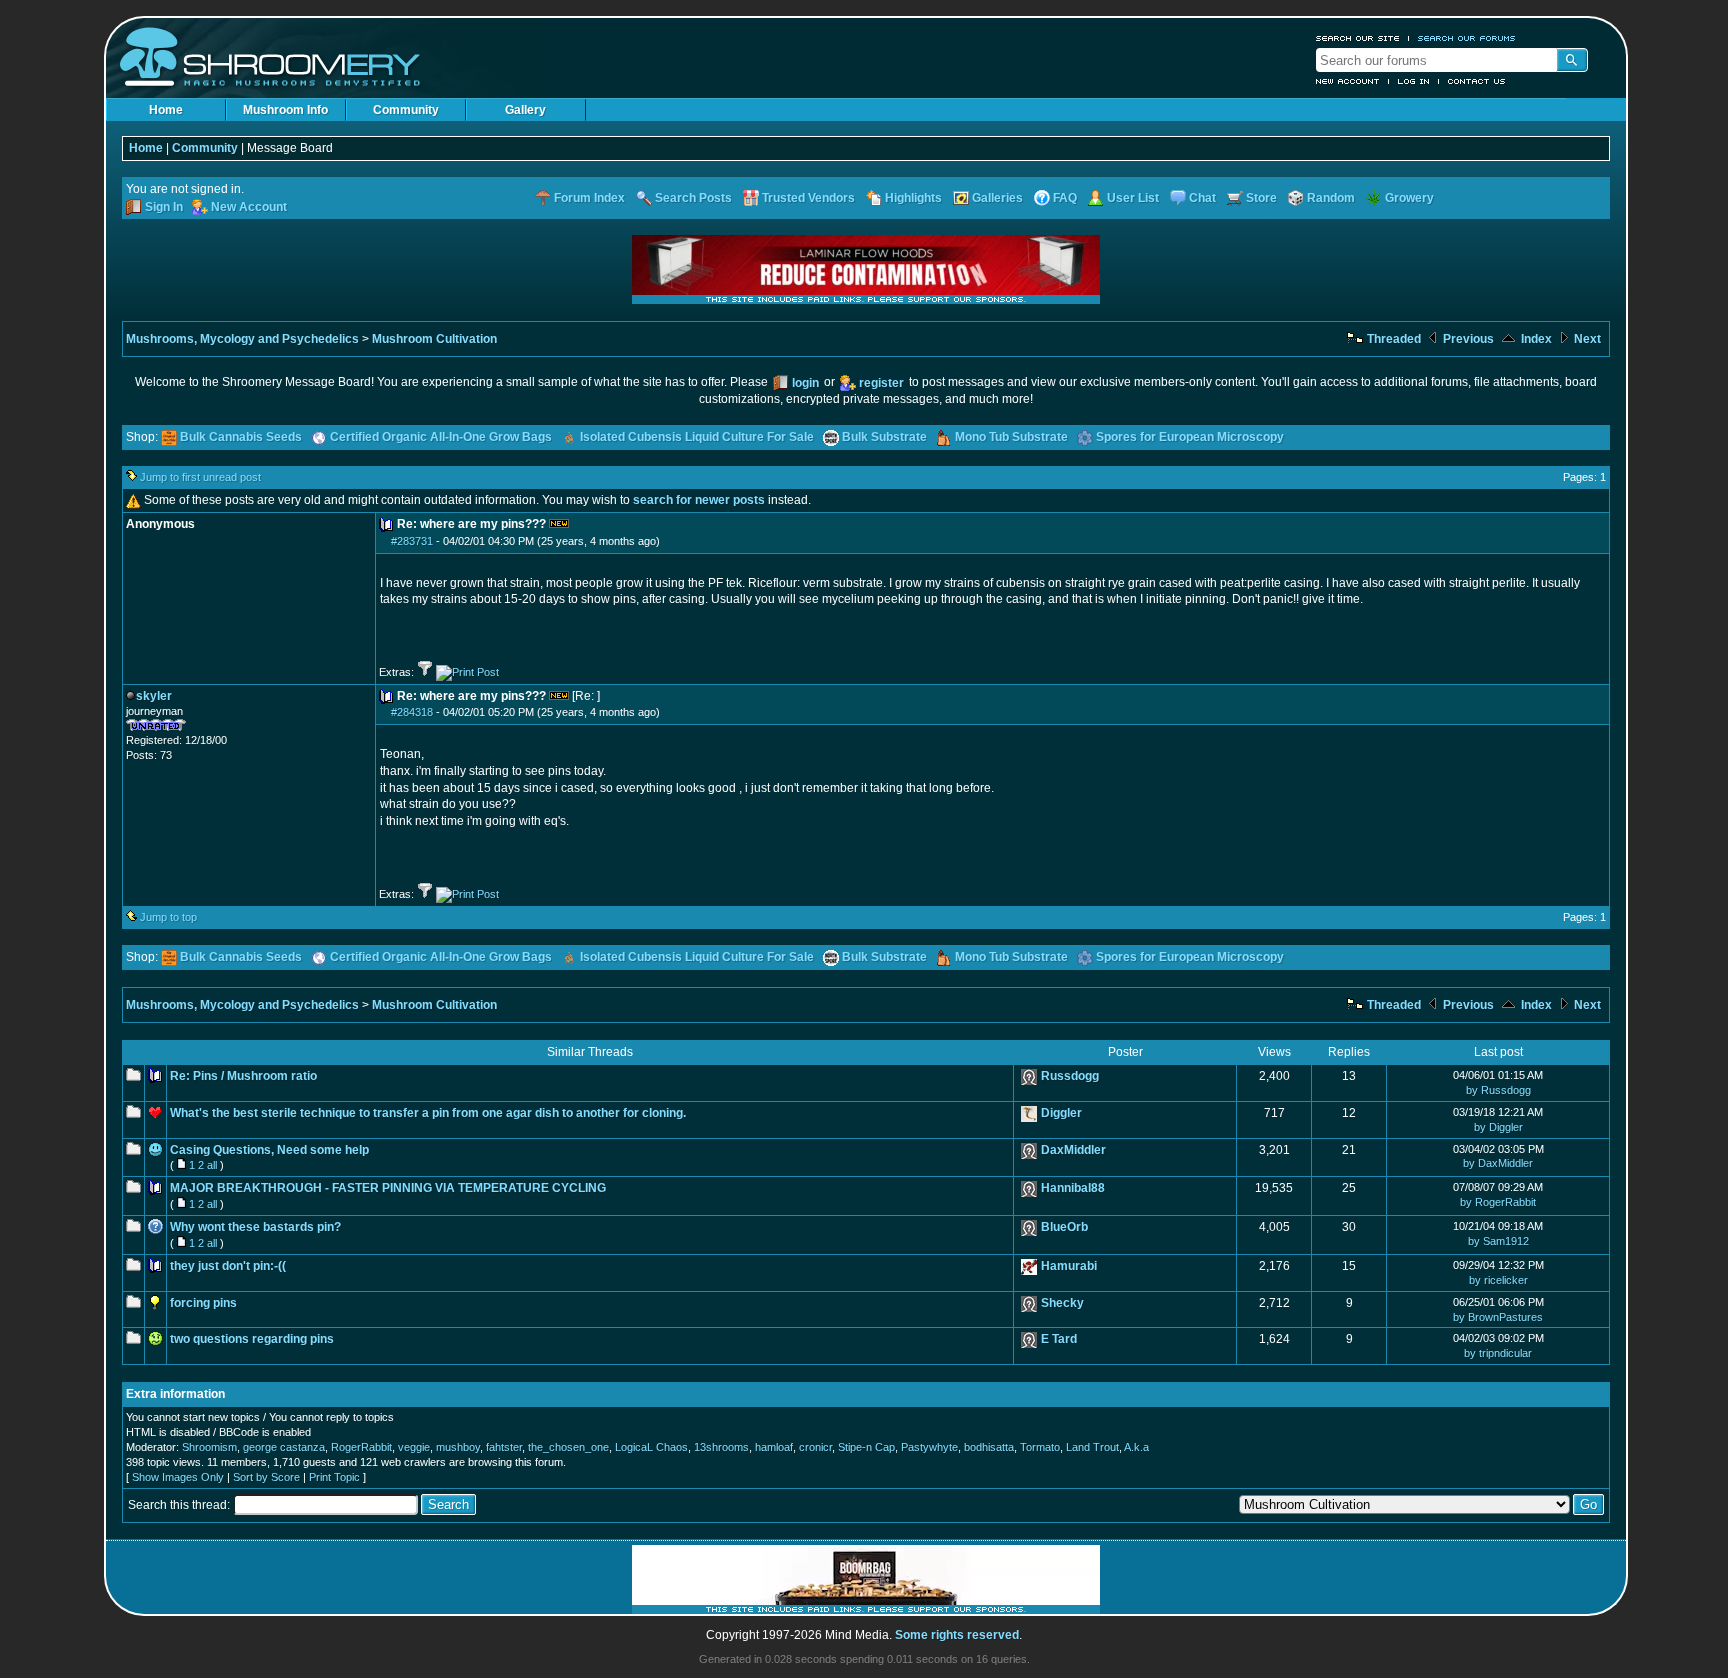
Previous (1467, 339)
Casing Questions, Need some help (269, 1150)
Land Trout (1092, 1447)
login (805, 383)
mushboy (458, 1447)
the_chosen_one (568, 1447)
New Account (1348, 81)
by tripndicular (1498, 1353)
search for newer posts (699, 500)
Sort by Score (266, 1477)
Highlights (913, 198)
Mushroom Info (285, 110)
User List (1133, 198)
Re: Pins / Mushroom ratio (243, 1076)
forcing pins (203, 1303)
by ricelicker (1498, 1280)
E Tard (1059, 1339)
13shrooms (721, 1447)
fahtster (504, 1447)
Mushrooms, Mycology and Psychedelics (242, 339)
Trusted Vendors (808, 198)
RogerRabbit (361, 1447)
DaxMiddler (1073, 1150)
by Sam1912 (1498, 1241)
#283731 (412, 541)
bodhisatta (989, 1447)
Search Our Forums (1467, 38)
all (212, 1165)
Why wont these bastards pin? (255, 1227)
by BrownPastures (1498, 1317)
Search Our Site (1358, 38)
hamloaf (774, 1447)
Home (166, 110)
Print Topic (334, 1477)
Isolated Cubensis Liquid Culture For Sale (697, 437)
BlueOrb (1064, 1227)
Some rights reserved (957, 1635)
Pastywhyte (929, 1447)
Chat (1202, 198)
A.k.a (1136, 1447)
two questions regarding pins (252, 1339)
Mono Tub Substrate (1011, 437)
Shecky (1062, 1303)
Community (406, 110)
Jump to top (168, 917)
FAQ (1065, 198)
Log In (1414, 81)
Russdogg (1070, 1076)
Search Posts (693, 198)
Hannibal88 (1073, 1188)
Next (1586, 339)
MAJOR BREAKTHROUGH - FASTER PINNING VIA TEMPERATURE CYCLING (388, 1188)
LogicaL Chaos (651, 1447)
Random (1331, 198)
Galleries (997, 198)
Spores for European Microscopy (1190, 437)
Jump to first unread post (200, 477)
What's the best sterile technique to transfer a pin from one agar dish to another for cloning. (428, 1113)
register (881, 383)
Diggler (1061, 1113)
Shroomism (209, 1447)
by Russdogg (1498, 1090)
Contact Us (1477, 81)
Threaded (1392, 339)
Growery (1409, 198)
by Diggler (1498, 1127)
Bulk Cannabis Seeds (241, 437)
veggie (414, 1447)
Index (1535, 339)
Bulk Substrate (884, 437)
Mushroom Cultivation (434, 339)
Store (1261, 198)
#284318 (412, 712)
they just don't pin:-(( (228, 1266)
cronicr (815, 1447)
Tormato (1040, 1447)
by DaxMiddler (1498, 1163)
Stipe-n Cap (866, 1447)
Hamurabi (1069, 1266)
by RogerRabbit (1498, 1202)
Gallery (525, 110)
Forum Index (589, 198)
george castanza (284, 1447)
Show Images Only (178, 1477)
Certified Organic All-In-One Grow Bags (441, 437)
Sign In (164, 207)
